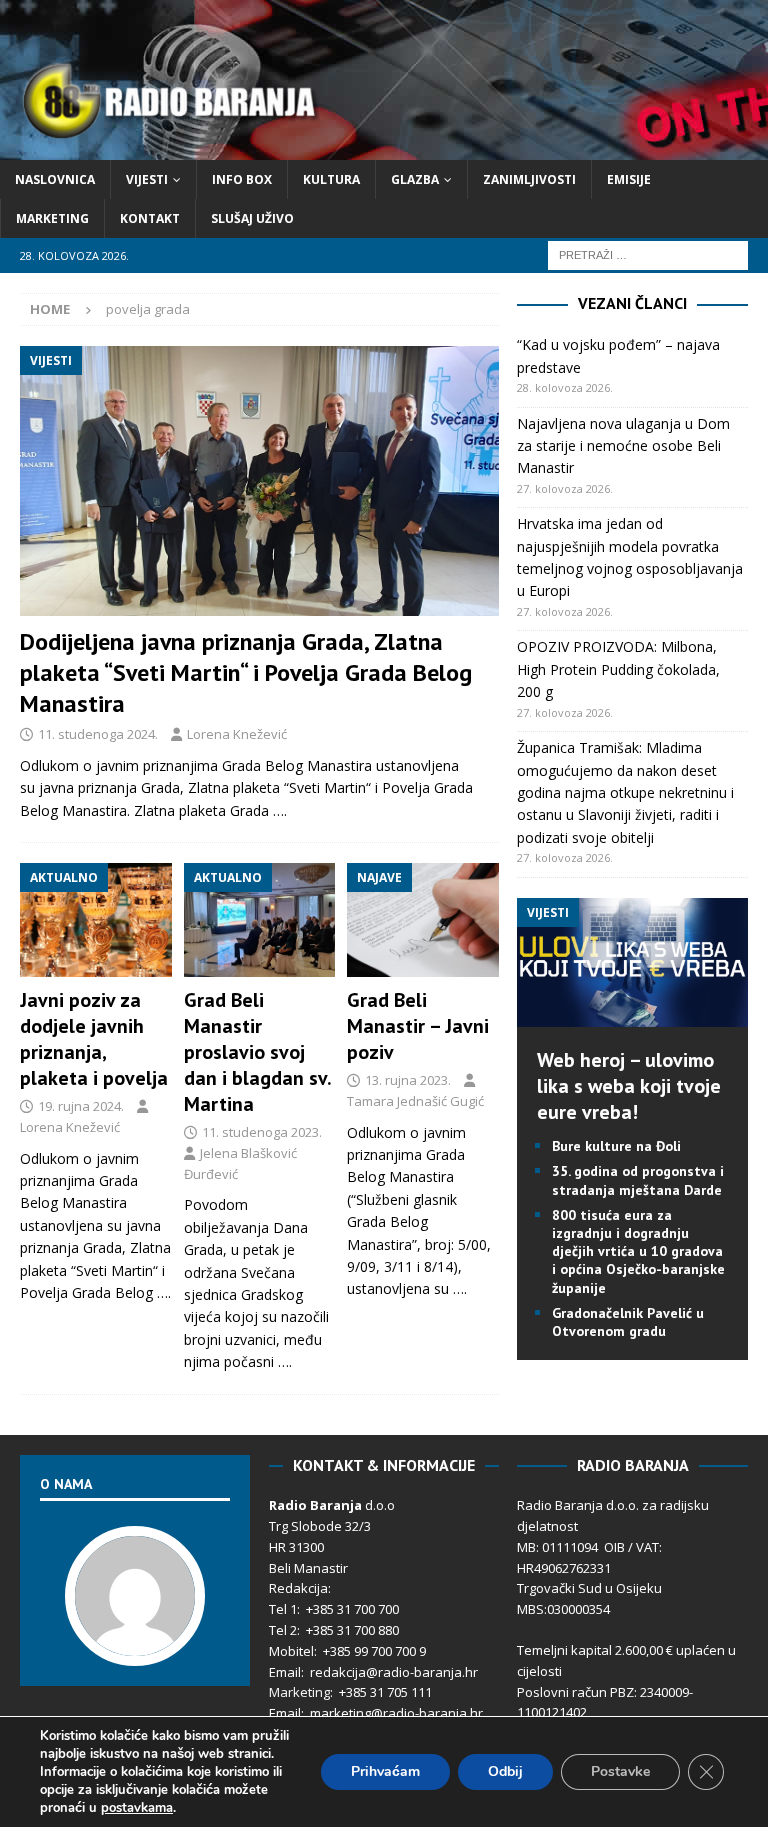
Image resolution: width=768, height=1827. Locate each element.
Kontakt (150, 218)
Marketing (52, 218)
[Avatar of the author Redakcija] (135, 1645)
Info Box (242, 179)
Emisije (629, 179)
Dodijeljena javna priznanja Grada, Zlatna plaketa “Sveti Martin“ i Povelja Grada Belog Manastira (246, 672)
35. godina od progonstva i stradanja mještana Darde (638, 1180)
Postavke (620, 1771)
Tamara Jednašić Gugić (415, 1101)
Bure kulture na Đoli (616, 1146)
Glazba (415, 179)
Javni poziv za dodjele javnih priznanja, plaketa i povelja (94, 1039)
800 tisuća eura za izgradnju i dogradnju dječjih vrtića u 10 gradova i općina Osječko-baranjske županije (638, 1251)
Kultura (331, 179)
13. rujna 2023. (408, 1080)
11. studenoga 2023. (262, 1132)
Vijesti (147, 179)
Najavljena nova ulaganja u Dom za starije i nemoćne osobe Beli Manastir (623, 446)
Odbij (505, 1771)
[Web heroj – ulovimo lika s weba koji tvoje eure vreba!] (632, 1015)
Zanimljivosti (529, 179)
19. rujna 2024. (81, 1106)
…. (280, 810)
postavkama (137, 1808)
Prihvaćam (385, 1771)
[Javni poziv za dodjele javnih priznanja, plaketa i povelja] (96, 920)
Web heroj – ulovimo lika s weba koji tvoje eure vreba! (629, 1086)
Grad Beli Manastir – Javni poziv (418, 1026)
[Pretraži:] (648, 254)
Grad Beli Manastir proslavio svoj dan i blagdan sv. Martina (257, 1052)
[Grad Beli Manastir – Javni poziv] (423, 920)
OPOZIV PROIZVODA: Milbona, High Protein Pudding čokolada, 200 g (618, 669)
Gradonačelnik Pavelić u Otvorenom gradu (628, 1322)
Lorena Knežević (237, 734)
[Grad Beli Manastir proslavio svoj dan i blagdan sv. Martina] (260, 920)
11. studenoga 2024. (98, 734)
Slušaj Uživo (252, 218)
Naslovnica (55, 179)
